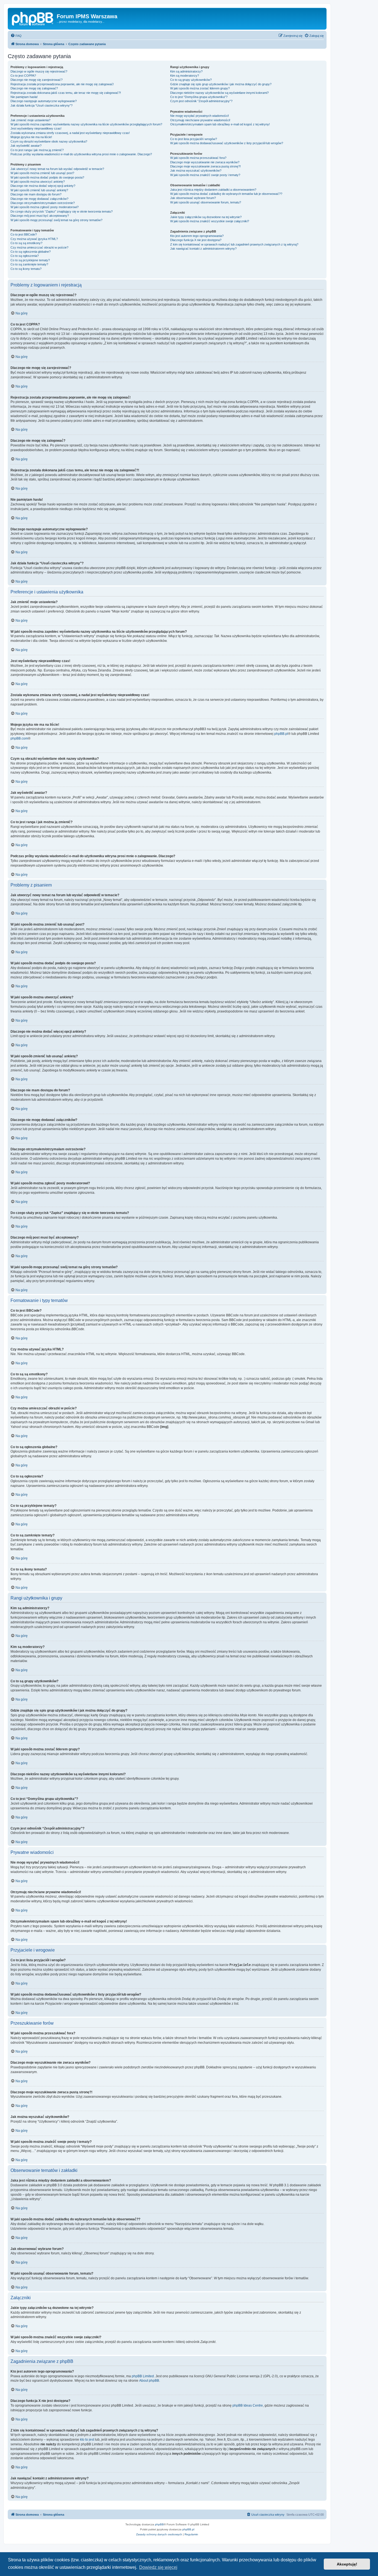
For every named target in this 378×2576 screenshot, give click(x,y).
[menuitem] (16, 36)
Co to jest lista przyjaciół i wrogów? (194, 139)
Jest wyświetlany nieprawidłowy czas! (36, 128)
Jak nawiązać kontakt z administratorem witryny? (203, 249)
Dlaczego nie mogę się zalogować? (34, 88)
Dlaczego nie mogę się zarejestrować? (37, 80)
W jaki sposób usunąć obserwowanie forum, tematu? (206, 202)
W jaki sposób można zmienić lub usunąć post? (42, 173)
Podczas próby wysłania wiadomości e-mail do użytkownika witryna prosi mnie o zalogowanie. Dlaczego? (81, 154)
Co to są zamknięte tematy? (29, 264)
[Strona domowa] (33, 18)
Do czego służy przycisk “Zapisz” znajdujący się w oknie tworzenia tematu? (62, 211)
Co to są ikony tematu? (26, 269)
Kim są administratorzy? (186, 71)
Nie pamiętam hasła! (24, 97)
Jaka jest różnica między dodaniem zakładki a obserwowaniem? (213, 190)
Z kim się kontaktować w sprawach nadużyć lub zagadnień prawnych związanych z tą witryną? (234, 244)
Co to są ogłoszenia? (25, 256)
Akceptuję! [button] (347, 2564)
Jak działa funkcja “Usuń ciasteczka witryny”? (42, 105)
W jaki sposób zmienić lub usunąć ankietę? (39, 190)
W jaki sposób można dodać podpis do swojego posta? (47, 177)
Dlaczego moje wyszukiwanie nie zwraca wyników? (205, 162)
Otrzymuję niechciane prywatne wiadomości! (200, 120)
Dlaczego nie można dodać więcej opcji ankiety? (43, 186)
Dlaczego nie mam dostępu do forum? (36, 194)
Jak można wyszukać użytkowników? (196, 170)
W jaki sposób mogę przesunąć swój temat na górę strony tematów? (56, 220)
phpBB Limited (143, 2376)
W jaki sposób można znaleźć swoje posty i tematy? (205, 175)
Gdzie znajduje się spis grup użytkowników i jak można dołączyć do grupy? (221, 84)
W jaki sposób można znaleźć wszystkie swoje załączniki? (210, 221)
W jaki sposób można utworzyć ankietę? (38, 182)
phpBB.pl (281, 734)
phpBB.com (19, 738)
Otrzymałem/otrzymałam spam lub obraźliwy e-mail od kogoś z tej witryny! (220, 124)
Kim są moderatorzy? (185, 76)
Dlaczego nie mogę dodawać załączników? (39, 199)
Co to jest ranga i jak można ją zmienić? (37, 150)
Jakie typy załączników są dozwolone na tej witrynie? (206, 217)
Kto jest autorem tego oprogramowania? (197, 236)
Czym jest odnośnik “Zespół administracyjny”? (201, 101)
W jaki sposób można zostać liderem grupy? (200, 88)
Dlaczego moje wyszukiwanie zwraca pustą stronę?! (205, 166)
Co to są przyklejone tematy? (30, 260)
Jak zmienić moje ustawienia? (30, 120)
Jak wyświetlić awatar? (26, 146)
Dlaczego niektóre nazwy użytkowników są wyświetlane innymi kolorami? (219, 93)
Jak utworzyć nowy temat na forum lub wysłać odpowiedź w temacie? (57, 169)
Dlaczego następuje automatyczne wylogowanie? (44, 101)
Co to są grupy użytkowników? (191, 80)
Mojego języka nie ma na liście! (31, 137)
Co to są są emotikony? (26, 243)
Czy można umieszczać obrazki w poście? (39, 247)
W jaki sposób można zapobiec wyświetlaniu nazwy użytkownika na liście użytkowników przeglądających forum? (86, 124)
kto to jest (87, 2440)
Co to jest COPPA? (23, 76)
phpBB (159, 2524)
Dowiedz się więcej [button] (158, 2567)
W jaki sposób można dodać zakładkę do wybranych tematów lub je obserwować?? (226, 194)
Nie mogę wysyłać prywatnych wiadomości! (200, 116)
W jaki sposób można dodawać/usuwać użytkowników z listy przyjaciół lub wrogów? (227, 143)
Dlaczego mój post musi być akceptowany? (40, 216)
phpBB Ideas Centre (248, 2406)
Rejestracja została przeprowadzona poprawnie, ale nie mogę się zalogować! (62, 84)
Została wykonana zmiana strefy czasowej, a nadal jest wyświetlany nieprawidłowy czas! (70, 133)
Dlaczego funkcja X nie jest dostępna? (196, 240)
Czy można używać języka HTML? (34, 239)
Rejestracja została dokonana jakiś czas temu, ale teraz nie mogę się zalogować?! (66, 93)
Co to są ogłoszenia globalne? (31, 252)
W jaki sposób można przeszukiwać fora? (198, 158)
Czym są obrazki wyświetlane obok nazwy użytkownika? (49, 141)
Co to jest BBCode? (24, 234)
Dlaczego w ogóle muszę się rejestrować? (39, 71)
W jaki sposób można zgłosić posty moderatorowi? (45, 207)
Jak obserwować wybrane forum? (193, 198)
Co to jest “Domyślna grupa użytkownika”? (199, 97)
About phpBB (149, 2381)
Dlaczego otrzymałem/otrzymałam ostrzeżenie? (43, 203)
